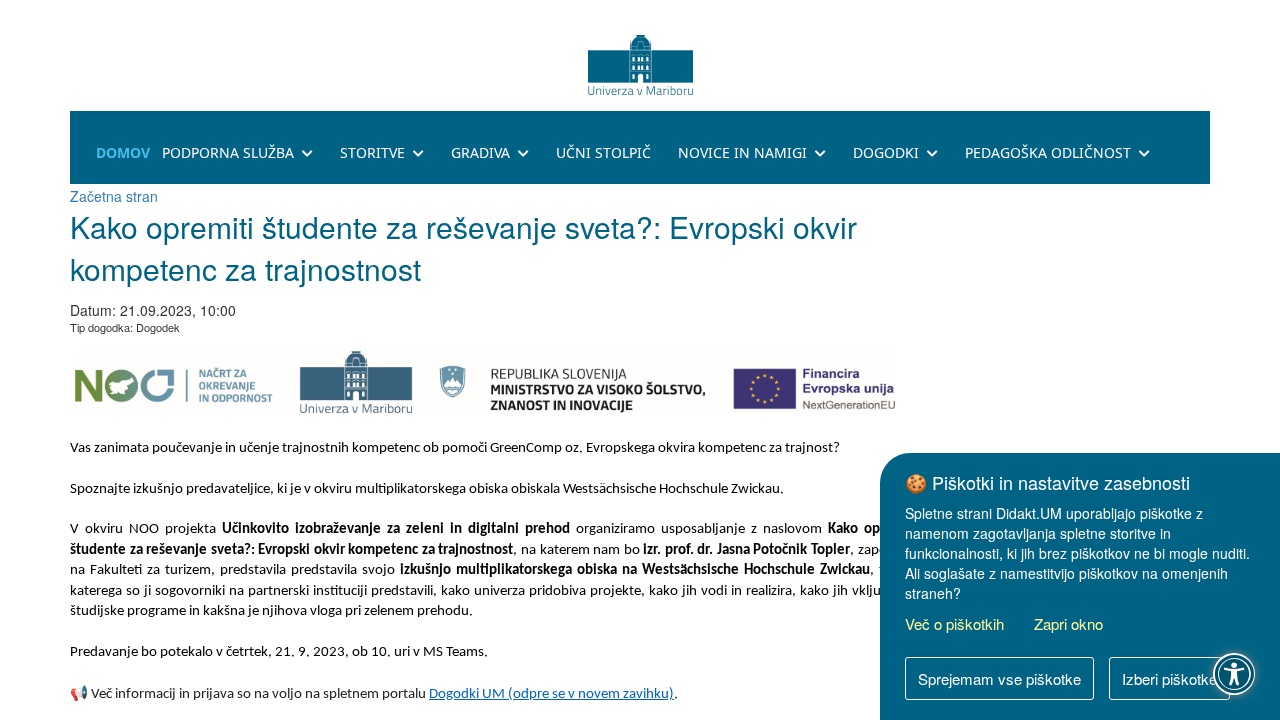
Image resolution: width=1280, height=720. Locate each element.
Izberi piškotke (1169, 678)
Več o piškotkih (954, 623)
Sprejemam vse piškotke (999, 678)
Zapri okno (1068, 623)
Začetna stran (114, 196)
